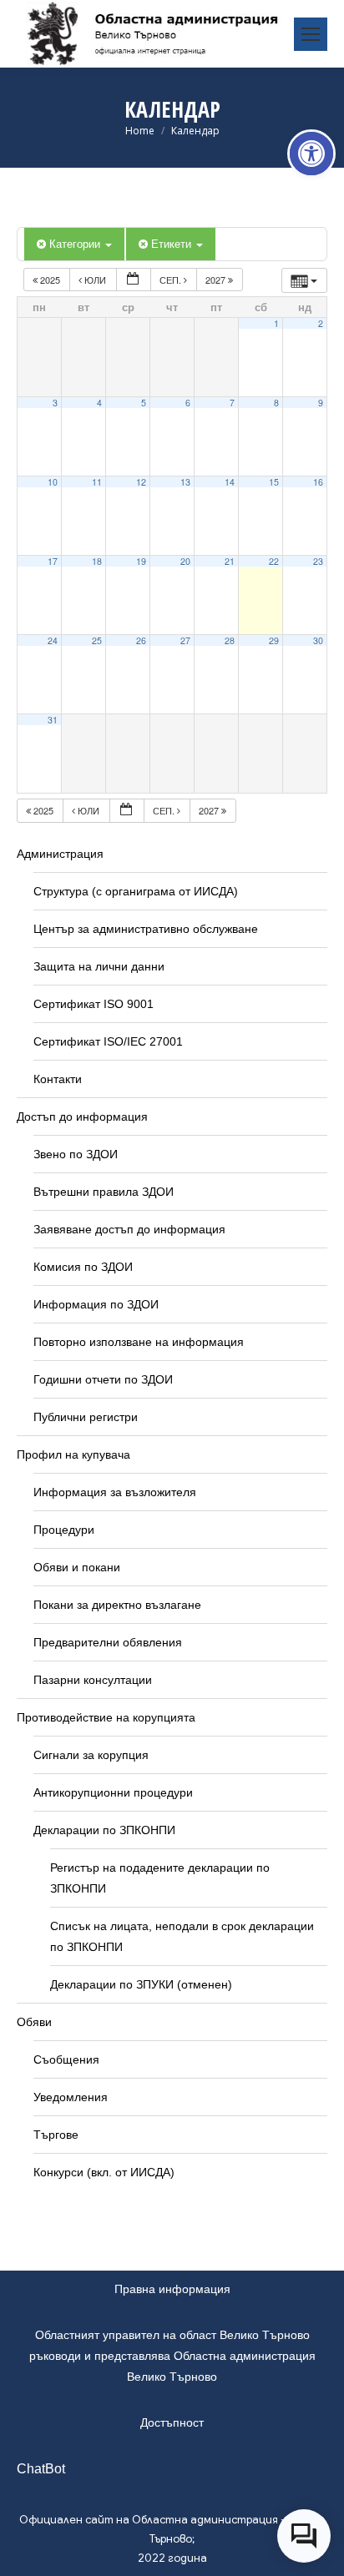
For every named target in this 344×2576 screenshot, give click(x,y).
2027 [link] (217, 280)
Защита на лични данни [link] (99, 966)
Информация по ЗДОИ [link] (96, 1304)
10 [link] (53, 482)
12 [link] (141, 482)
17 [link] (53, 561)
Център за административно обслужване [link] (146, 929)
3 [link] (55, 403)
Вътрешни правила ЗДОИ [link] (104, 1192)
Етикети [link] (173, 243)
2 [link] (321, 323)
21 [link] (230, 561)
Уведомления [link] (71, 2097)
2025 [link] (50, 280)
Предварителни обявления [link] (108, 1642)
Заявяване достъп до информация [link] (129, 1229)
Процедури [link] (64, 1530)
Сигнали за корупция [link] (91, 1755)
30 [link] (318, 640)
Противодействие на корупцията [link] (106, 1717)
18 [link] (97, 561)
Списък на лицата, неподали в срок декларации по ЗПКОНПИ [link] (182, 1936)
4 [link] (99, 403)
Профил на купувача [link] (73, 1454)
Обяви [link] (34, 2022)
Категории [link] (76, 243)
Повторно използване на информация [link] (139, 1342)
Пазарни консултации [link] (93, 1680)
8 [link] (276, 403)
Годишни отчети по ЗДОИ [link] (103, 1379)
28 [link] (230, 640)
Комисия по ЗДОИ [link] (83, 1267)
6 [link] (188, 403)
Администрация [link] (60, 854)
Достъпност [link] (172, 2422)
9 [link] (321, 403)
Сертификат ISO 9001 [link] (94, 1004)
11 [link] (97, 482)
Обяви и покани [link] (77, 1567)
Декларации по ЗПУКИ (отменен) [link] (141, 1984)
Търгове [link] (56, 2135)
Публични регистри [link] (86, 1417)
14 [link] (230, 482)
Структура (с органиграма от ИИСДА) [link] (136, 891)
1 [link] (276, 323)
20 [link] (185, 561)
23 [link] (318, 561)
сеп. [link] (172, 280)
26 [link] (141, 640)
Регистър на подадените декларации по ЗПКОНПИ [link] (160, 1878)
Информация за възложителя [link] (115, 1492)
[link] (311, 154)
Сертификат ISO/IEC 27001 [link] (108, 1041)
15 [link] (274, 482)
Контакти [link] (58, 1079)
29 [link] (274, 640)
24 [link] (53, 640)
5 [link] (144, 403)
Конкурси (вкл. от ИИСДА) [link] (104, 2172)
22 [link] (274, 561)
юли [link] (95, 280)
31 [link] (53, 720)
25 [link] (97, 640)
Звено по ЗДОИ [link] (76, 1154)
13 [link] (185, 482)
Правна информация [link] (172, 2289)
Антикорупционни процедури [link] (113, 1792)
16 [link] (318, 482)
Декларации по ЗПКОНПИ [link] (104, 1830)
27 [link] (185, 640)
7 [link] (232, 403)
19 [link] (141, 561)
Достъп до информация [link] (82, 1117)
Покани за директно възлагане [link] (117, 1605)
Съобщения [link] (66, 2059)
